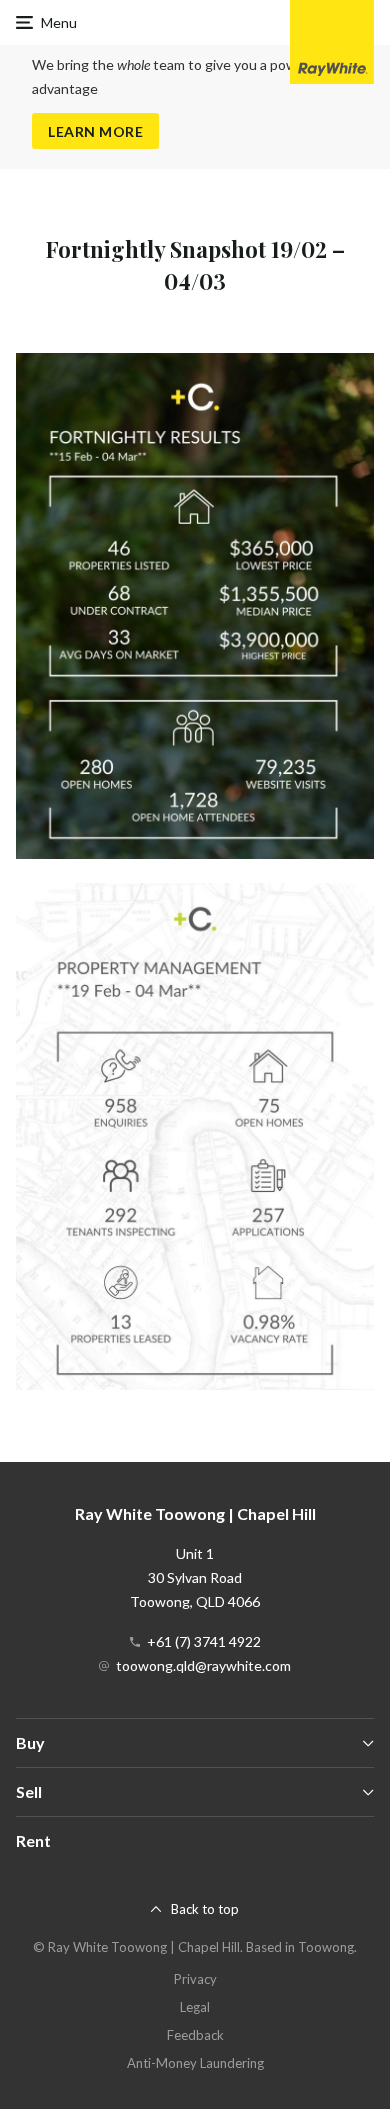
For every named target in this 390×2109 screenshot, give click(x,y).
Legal (195, 2007)
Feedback (195, 2035)
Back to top (205, 1909)
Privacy (195, 1979)
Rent (33, 1840)
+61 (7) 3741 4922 (204, 1641)
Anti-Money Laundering (195, 2063)
